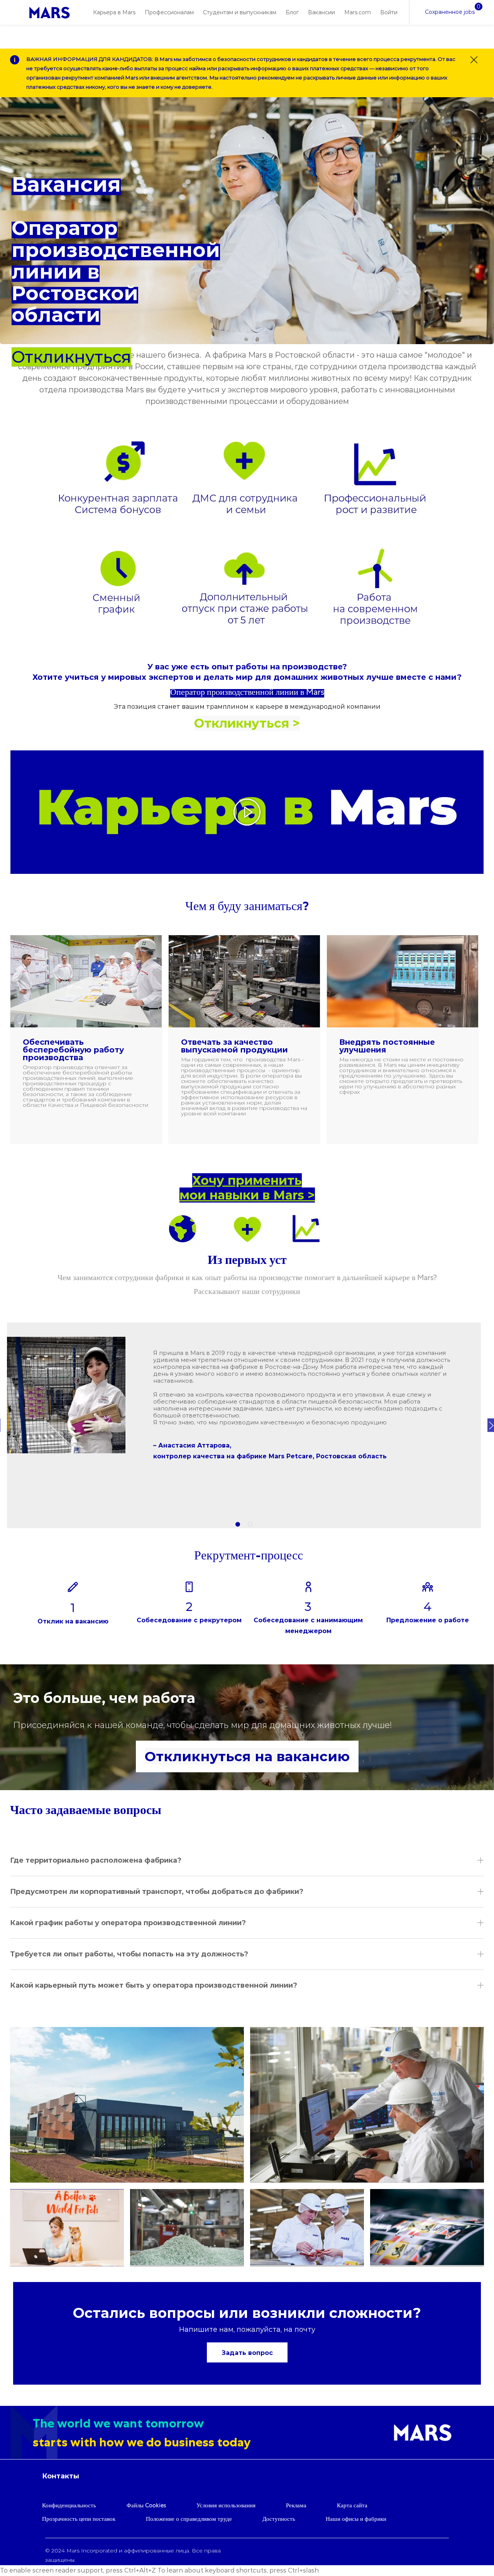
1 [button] (238, 1524)
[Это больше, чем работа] (247, 1727)
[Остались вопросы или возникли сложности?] (247, 2333)
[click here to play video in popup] (247, 812)
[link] (50, 13)
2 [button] (250, 1524)
